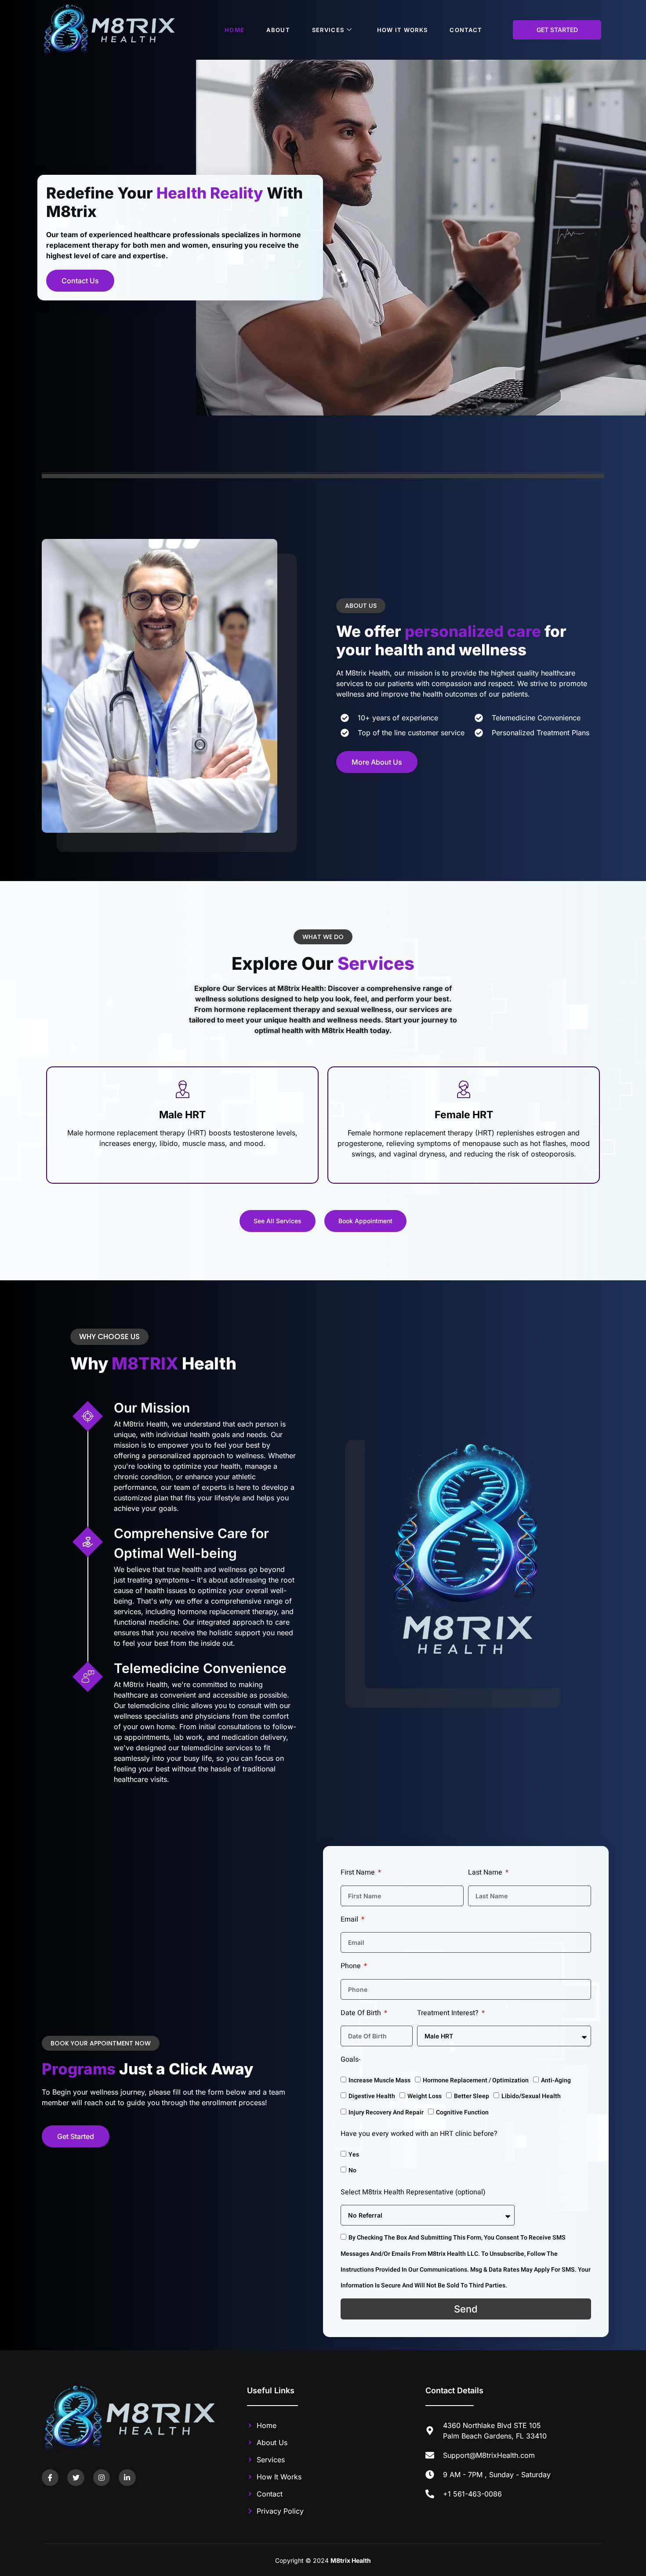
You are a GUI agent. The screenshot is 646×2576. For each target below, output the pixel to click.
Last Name (486, 1872)
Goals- (350, 2059)
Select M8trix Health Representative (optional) (413, 2192)
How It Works (403, 30)
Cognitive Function (462, 2112)
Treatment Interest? (449, 2013)
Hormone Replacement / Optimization (476, 2080)
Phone (352, 1966)
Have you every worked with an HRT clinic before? (419, 2134)
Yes (354, 2155)
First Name (359, 1872)
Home (234, 30)
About (278, 30)
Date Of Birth (362, 2013)
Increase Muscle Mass (379, 2080)
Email (350, 1919)
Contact (466, 30)
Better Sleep (472, 2096)
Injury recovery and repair (386, 2112)
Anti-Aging (556, 2080)
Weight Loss (425, 2096)
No (352, 2170)
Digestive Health (372, 2096)
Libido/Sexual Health (531, 2096)
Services (328, 30)
